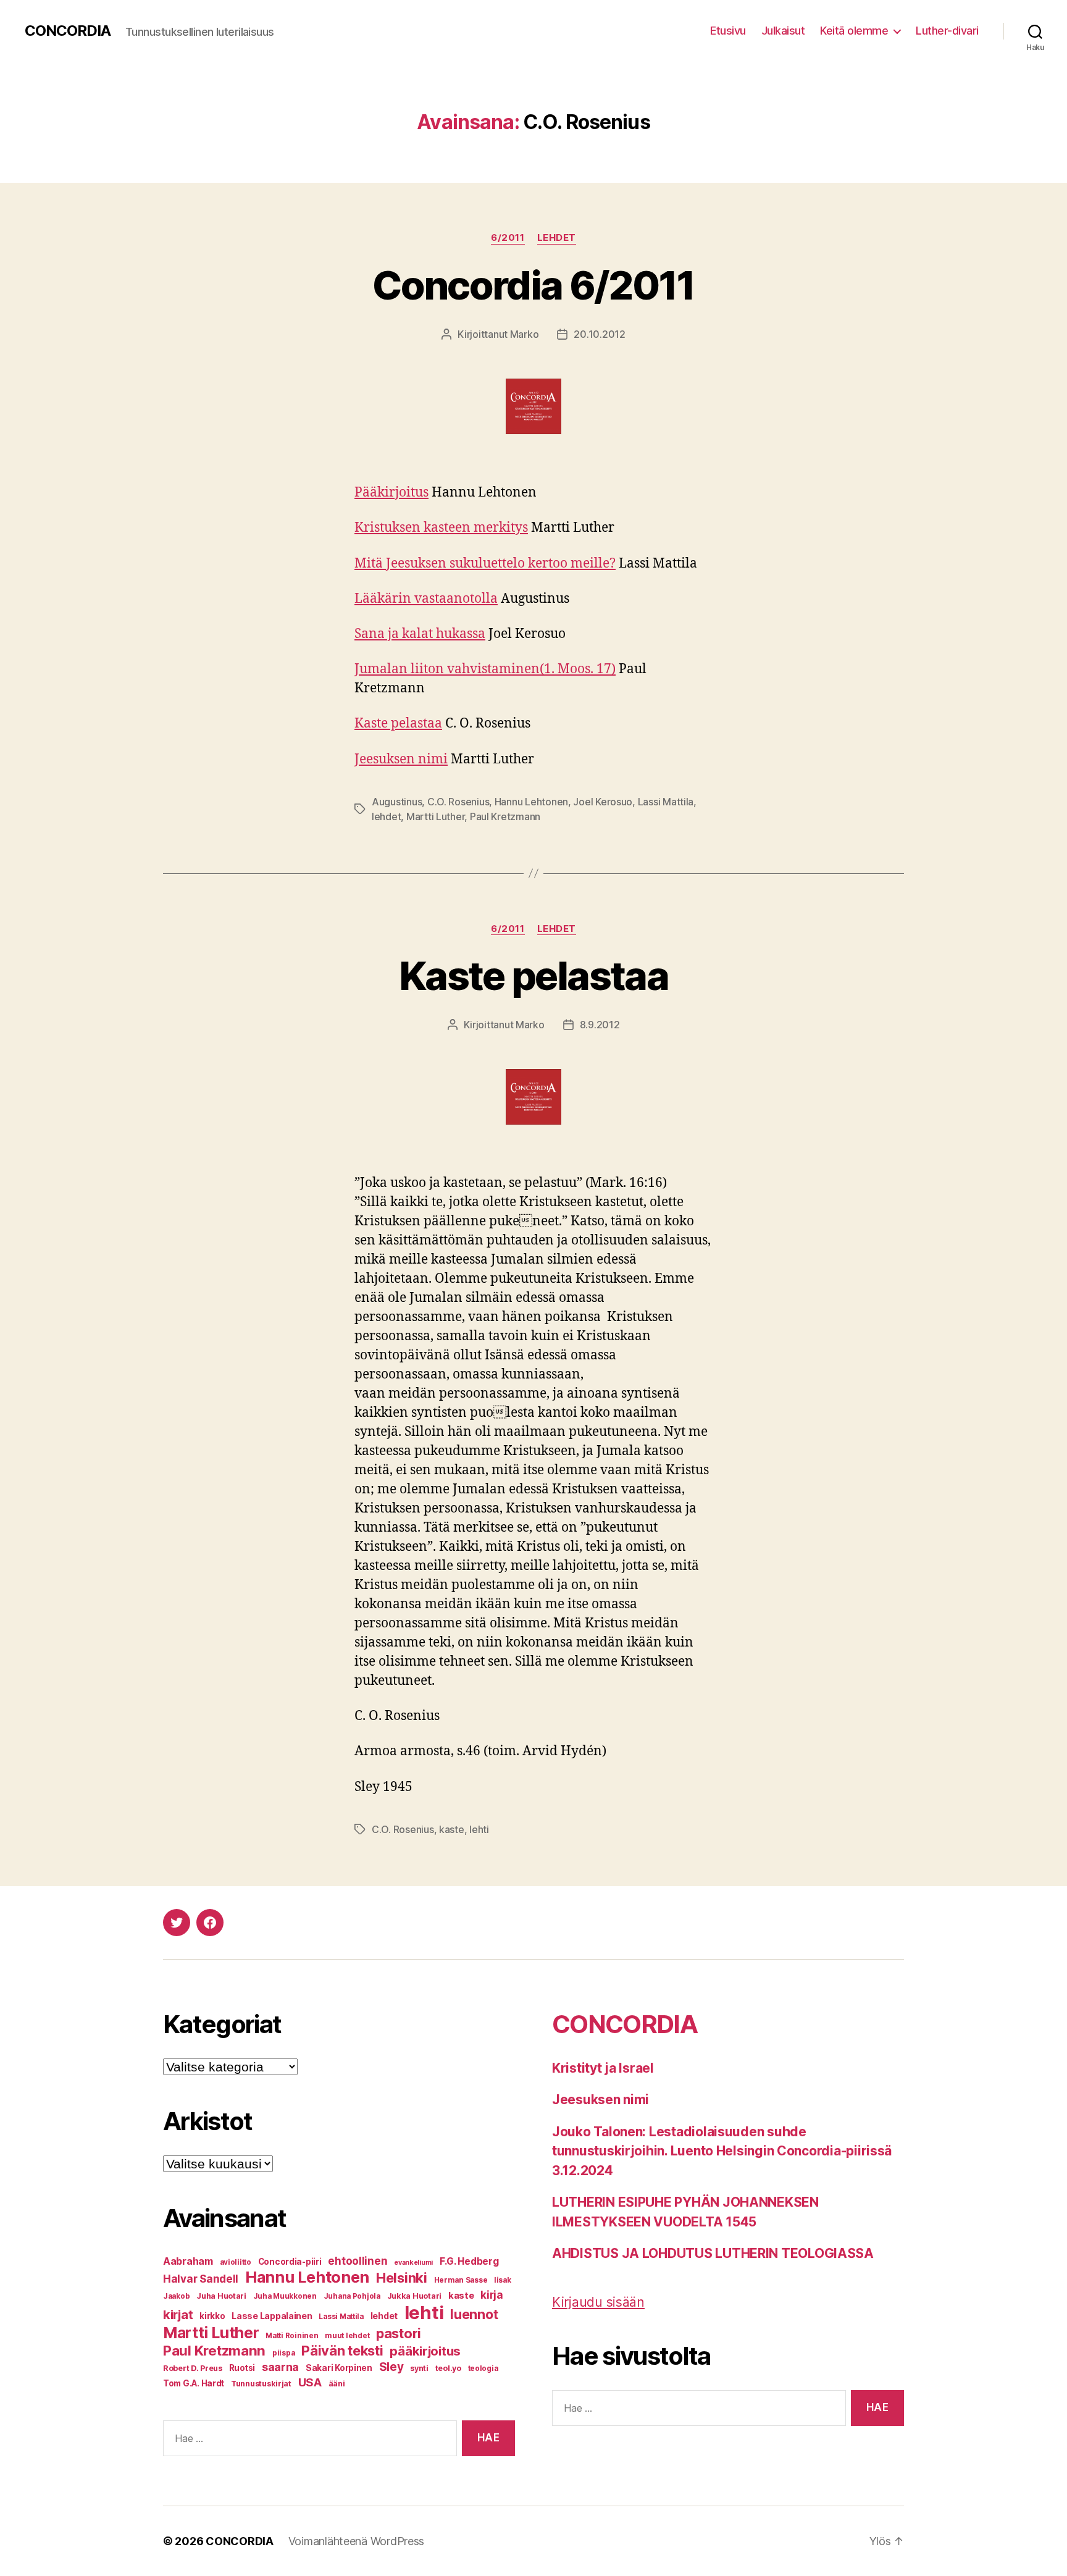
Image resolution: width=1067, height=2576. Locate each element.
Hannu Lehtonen (531, 802)
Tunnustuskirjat (261, 2384)
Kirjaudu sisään (598, 2302)
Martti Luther (436, 816)
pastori (399, 2333)
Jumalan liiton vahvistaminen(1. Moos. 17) (485, 669)
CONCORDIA (68, 31)
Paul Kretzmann (505, 816)
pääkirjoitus (425, 2351)
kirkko (212, 2316)
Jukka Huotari (415, 2296)
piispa (283, 2353)
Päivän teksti (342, 2351)
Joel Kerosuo (603, 802)
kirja (492, 2295)
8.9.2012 (600, 1025)
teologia (483, 2368)
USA (310, 2382)
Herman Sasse (461, 2280)
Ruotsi (242, 2368)
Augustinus (397, 802)
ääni (337, 2384)
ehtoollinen (358, 2261)
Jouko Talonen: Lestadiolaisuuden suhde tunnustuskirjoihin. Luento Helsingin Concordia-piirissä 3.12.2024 (722, 2151)
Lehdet (557, 238)
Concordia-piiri (290, 2262)
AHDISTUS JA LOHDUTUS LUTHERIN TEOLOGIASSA (713, 2253)
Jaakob (176, 2296)
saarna (280, 2367)
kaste (452, 1829)
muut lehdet (347, 2336)
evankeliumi (413, 2263)
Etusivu (728, 31)
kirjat (178, 2314)
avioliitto (236, 2262)
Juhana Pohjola (352, 2296)
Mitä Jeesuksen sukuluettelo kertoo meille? (485, 564)
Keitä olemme (854, 31)
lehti (479, 1829)
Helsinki (402, 2277)
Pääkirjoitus (391, 493)
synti (419, 2368)
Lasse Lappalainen (272, 2316)
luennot (474, 2314)
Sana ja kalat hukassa (420, 634)
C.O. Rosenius (458, 802)
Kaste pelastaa (398, 724)
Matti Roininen (292, 2336)
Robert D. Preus (193, 2368)
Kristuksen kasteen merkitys (441, 528)
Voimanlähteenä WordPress (357, 2541)
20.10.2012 (599, 334)
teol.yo (448, 2368)
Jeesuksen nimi (401, 759)
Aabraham (188, 2261)
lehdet (386, 816)
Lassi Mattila (666, 802)
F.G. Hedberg (469, 2261)
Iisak (503, 2280)
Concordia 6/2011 (533, 285)
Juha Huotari (221, 2296)
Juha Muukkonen (285, 2296)
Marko (525, 334)
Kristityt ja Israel (603, 2068)
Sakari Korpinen (339, 2368)
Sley (391, 2367)
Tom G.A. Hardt (194, 2383)
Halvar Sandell (201, 2279)
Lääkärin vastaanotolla (426, 599)
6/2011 (508, 238)
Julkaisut (783, 31)
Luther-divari (947, 31)
